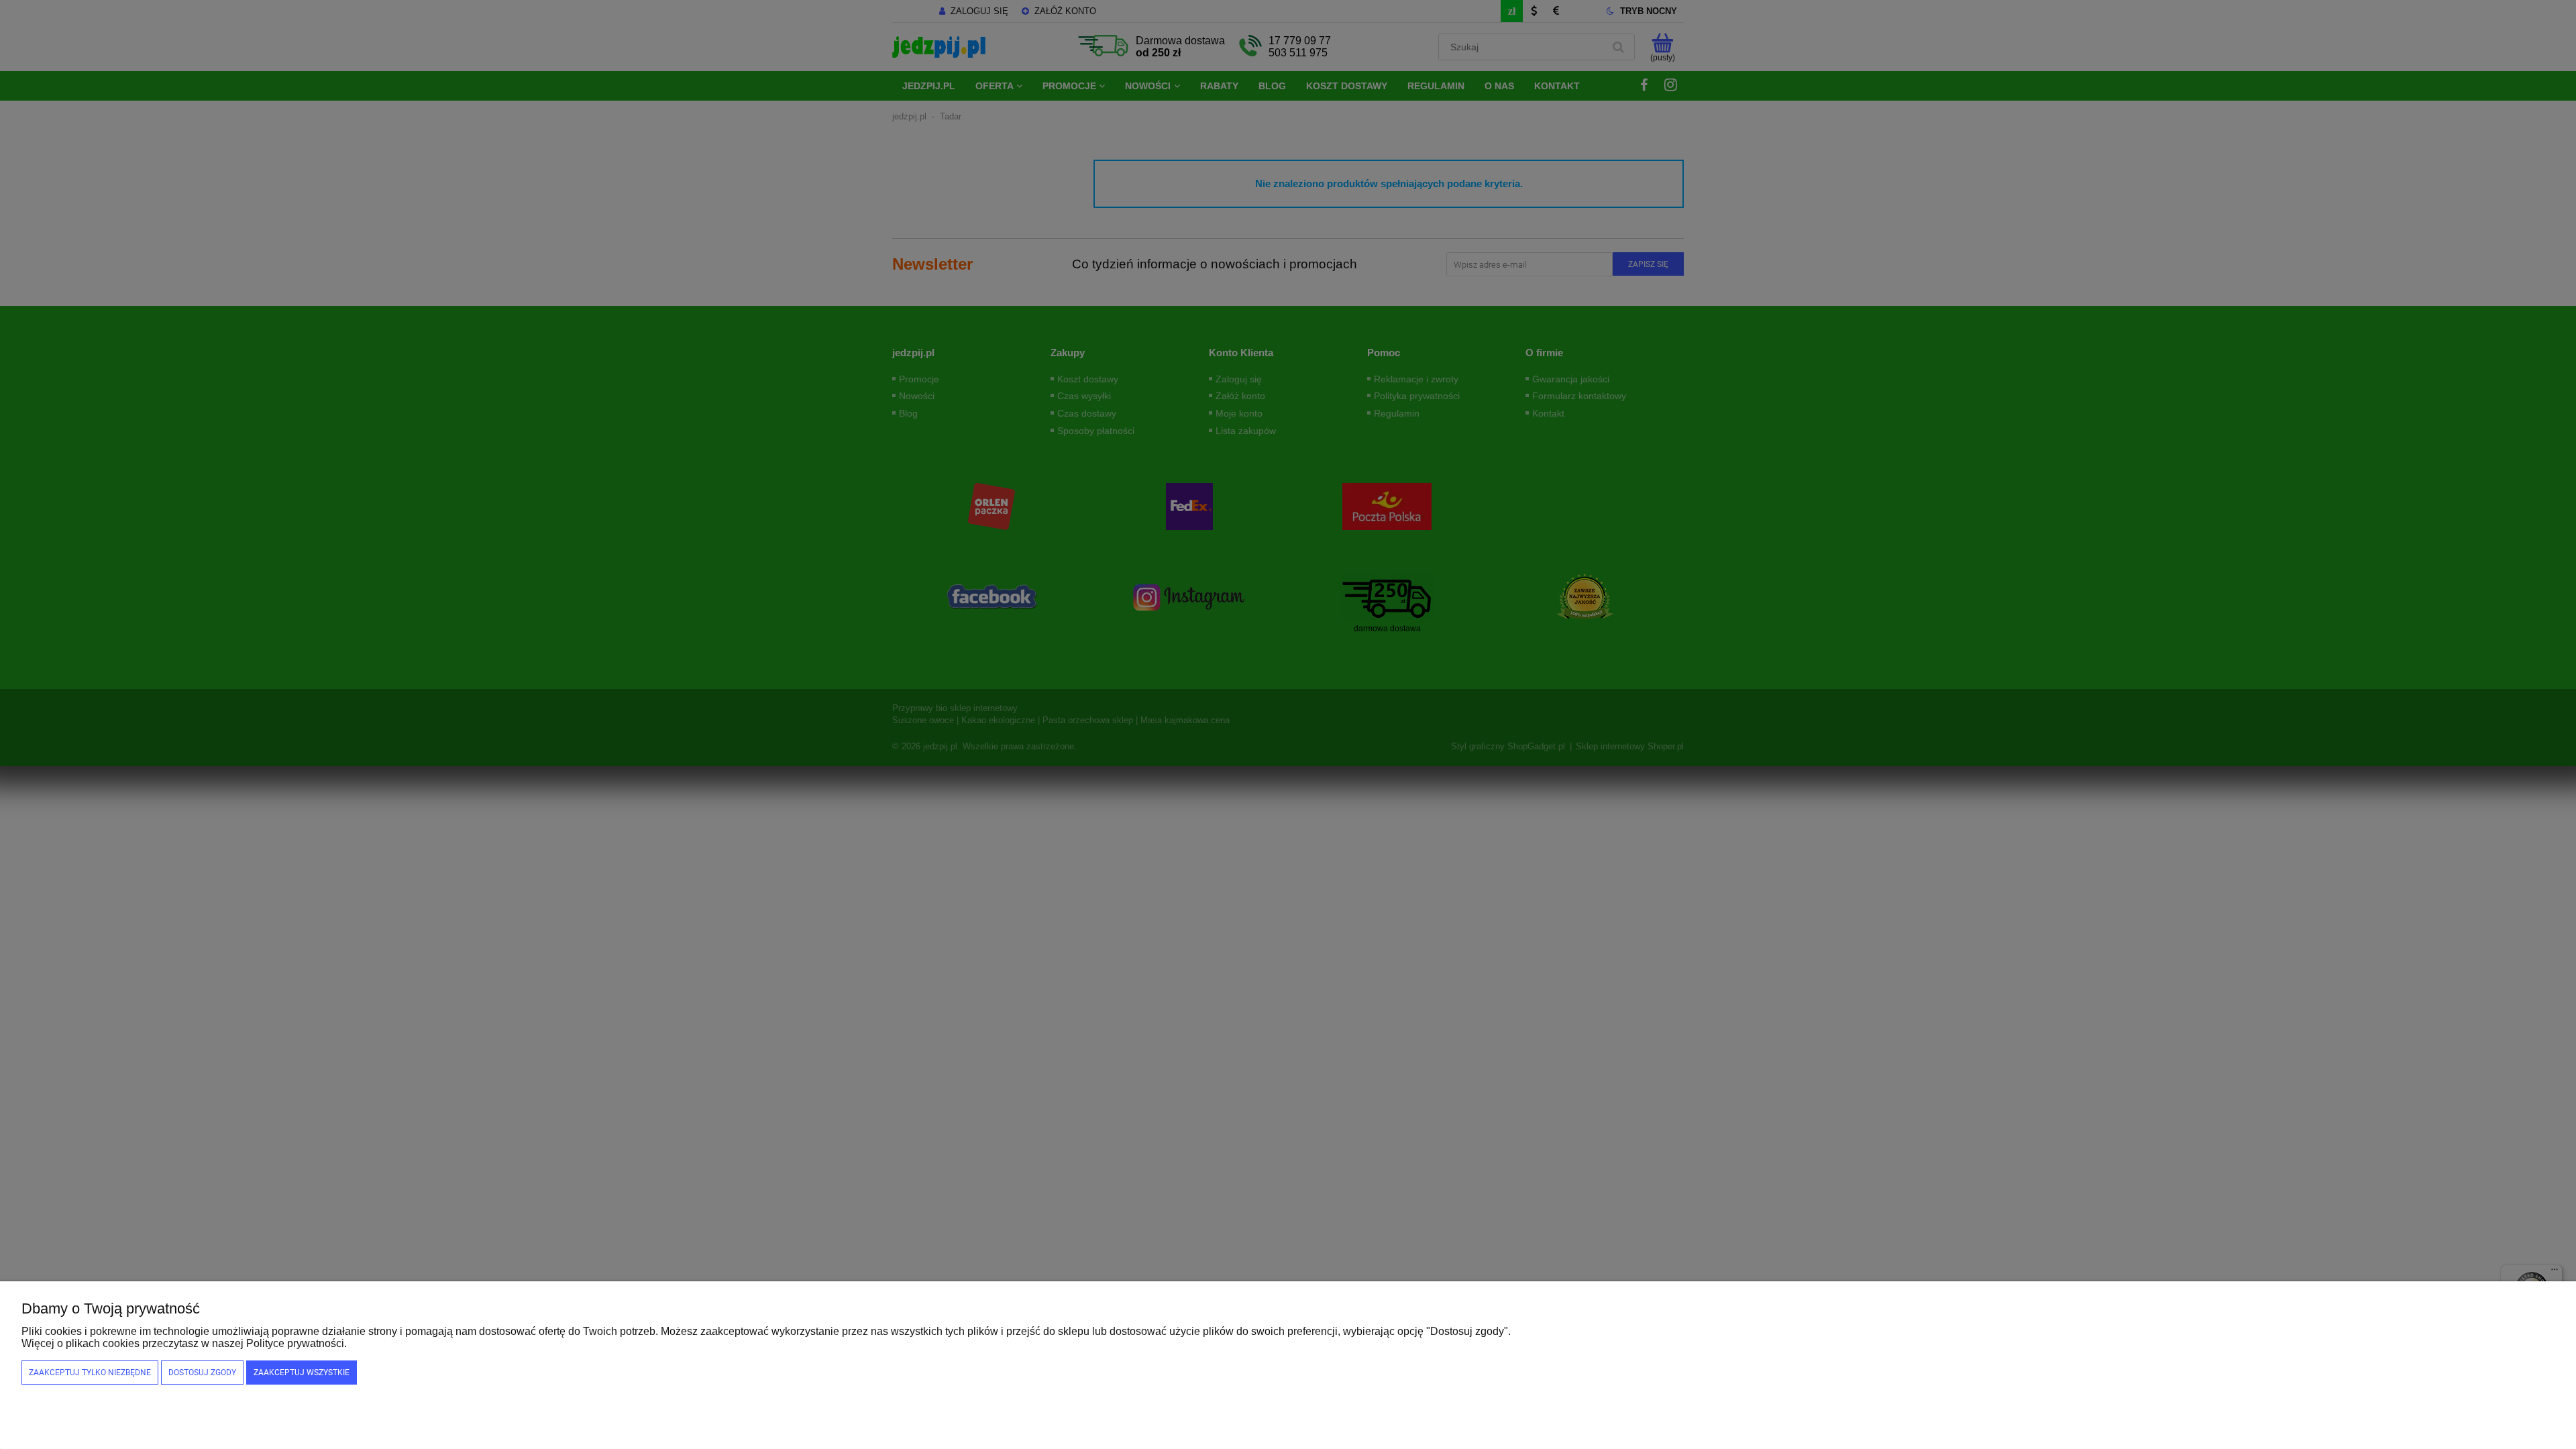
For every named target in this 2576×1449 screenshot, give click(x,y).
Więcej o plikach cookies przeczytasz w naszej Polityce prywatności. (184, 1343)
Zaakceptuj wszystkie (302, 1373)
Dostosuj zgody (202, 1373)
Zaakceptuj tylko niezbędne (90, 1373)
